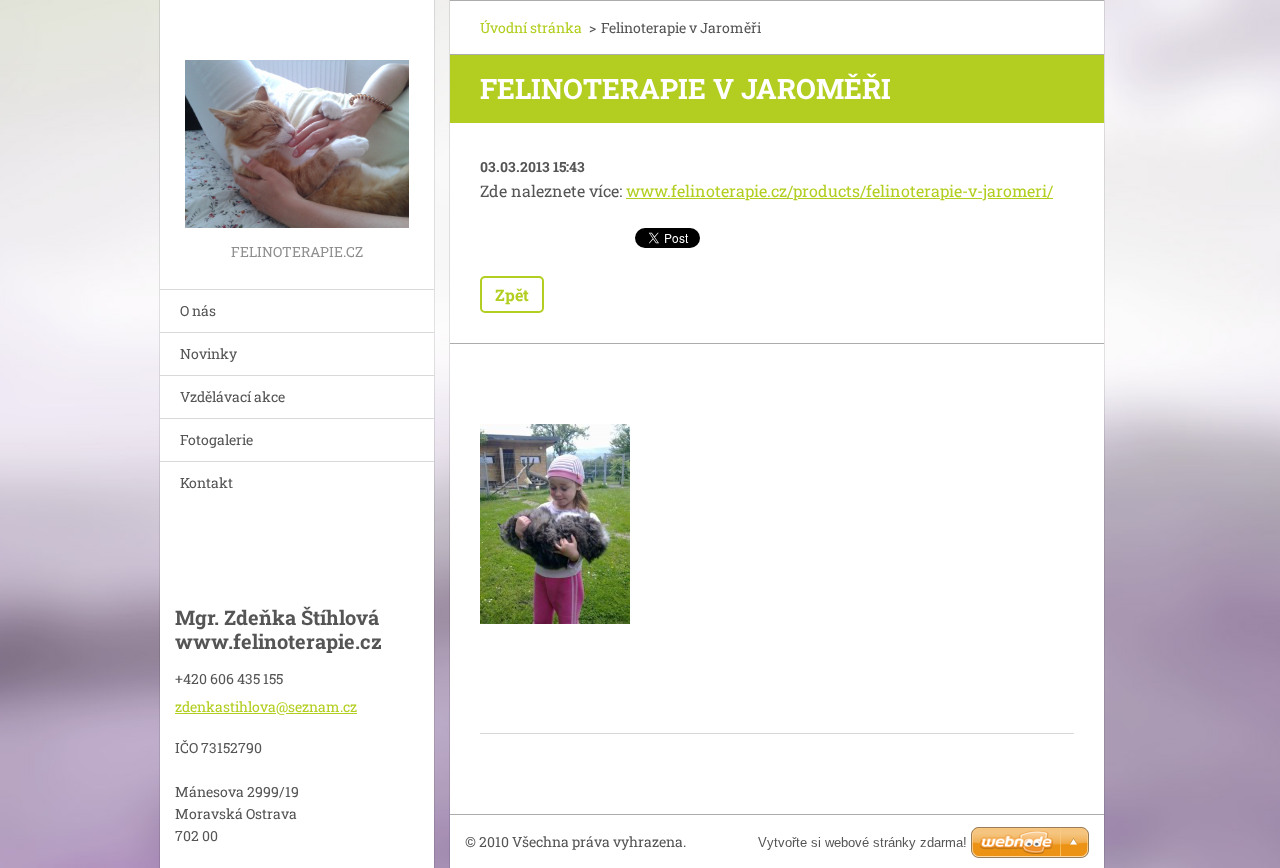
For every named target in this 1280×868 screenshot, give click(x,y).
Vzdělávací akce (232, 396)
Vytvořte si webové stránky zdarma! (862, 842)
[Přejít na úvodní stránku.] (297, 119)
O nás (198, 310)
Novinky (208, 353)
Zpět (512, 294)
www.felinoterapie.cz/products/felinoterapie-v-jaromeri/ (839, 190)
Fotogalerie (216, 439)
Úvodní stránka (531, 27)
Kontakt (206, 482)
